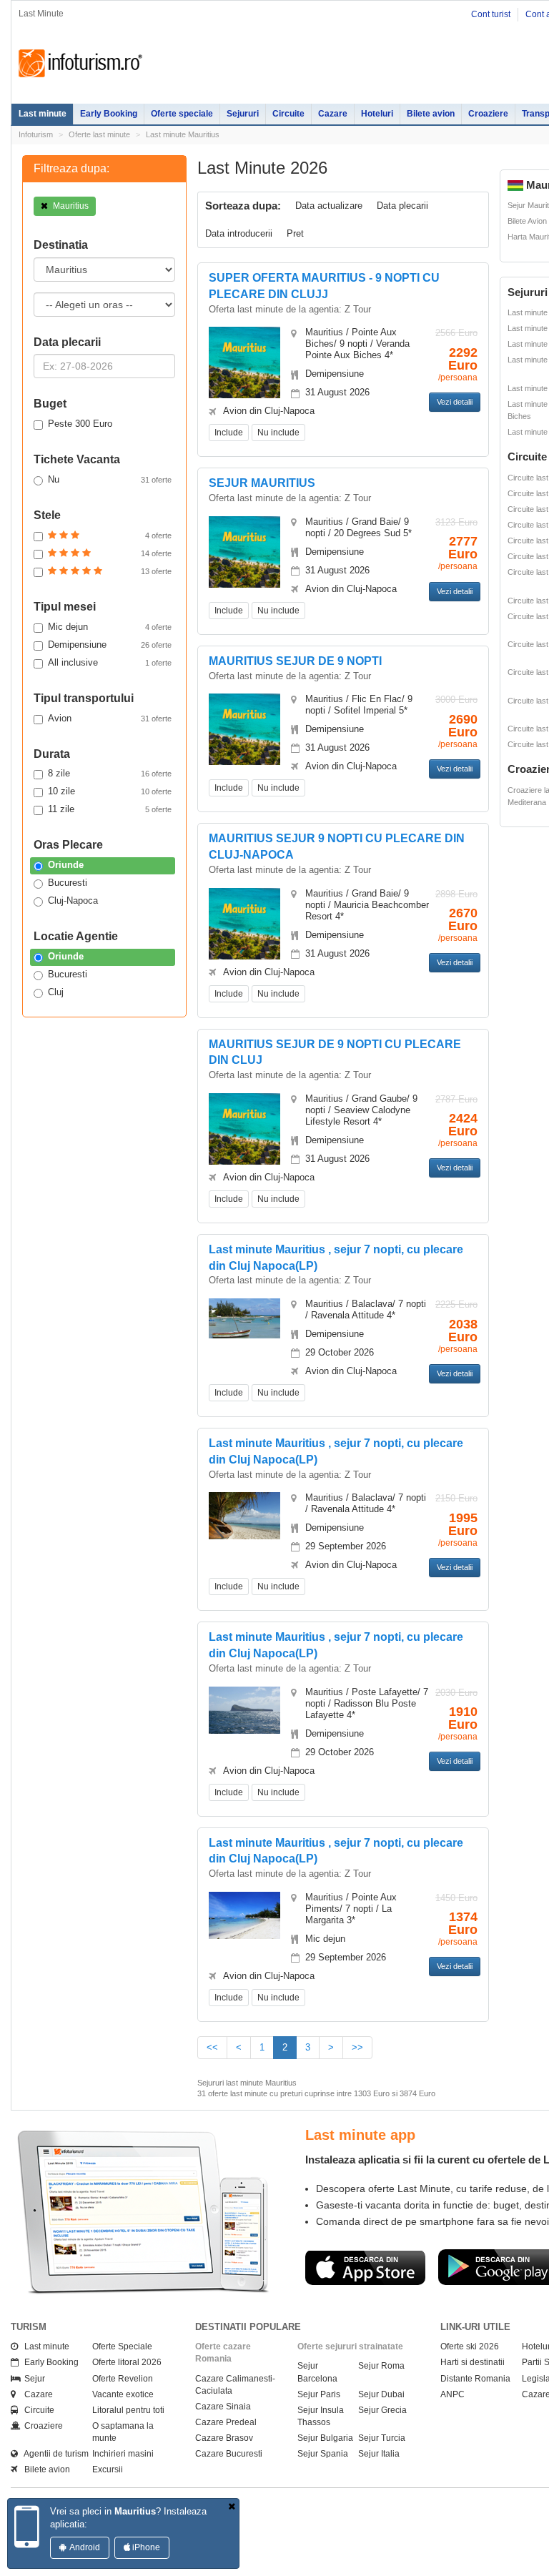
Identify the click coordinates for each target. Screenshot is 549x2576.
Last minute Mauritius (183, 134)
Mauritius (70, 206)
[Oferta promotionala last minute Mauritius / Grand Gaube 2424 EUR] (244, 1137)
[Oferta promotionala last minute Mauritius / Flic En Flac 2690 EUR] (244, 737)
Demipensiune (110, 645)
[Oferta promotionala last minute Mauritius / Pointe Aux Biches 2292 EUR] (244, 371)
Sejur (31, 2379)
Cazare (333, 114)
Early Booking (109, 114)
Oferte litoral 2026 (127, 2362)
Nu (110, 479)
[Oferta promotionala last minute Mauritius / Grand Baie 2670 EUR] (244, 931)
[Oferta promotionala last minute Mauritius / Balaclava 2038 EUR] (244, 1317)
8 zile (110, 773)
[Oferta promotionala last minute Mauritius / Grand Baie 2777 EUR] (244, 560)
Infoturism (80, 64)
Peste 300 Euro (80, 424)
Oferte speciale (182, 114)
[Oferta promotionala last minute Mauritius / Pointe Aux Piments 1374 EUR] (244, 1914)
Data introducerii (239, 233)
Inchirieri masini (123, 2454)
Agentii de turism (53, 2454)
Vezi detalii (455, 402)
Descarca (459, 2280)
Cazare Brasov (224, 2438)
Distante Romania (475, 2379)
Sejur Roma (381, 2366)
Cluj (56, 992)
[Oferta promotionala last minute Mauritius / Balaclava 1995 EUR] (244, 1515)
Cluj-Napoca (73, 900)
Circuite (288, 114)
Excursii (108, 2469)
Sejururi (243, 114)
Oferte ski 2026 (470, 2346)
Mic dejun (110, 627)
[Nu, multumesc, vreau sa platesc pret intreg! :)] (232, 2507)
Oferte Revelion (123, 2379)
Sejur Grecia (382, 2410)
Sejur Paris (319, 2394)
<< (212, 2047)
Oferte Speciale (122, 2346)
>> (357, 2047)
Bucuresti (68, 883)
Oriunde (66, 865)
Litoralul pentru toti (128, 2410)
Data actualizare (329, 206)
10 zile (110, 791)
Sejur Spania (323, 2454)
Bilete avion (431, 114)
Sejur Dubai (381, 2394)
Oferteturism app (457, 2135)
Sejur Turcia (382, 2438)
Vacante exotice (123, 2394)
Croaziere (488, 114)
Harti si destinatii (473, 2362)
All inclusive (110, 662)
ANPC (452, 2394)
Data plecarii (402, 206)
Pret (295, 233)
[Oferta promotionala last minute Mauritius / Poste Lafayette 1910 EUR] (244, 1709)
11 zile (110, 809)
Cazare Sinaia (223, 2407)
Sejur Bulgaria (325, 2438)
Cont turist (491, 14)
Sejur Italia (379, 2454)
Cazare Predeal (226, 2422)
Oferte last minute (99, 134)
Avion (110, 718)
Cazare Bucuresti (229, 2454)
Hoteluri (377, 114)
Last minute (43, 114)
